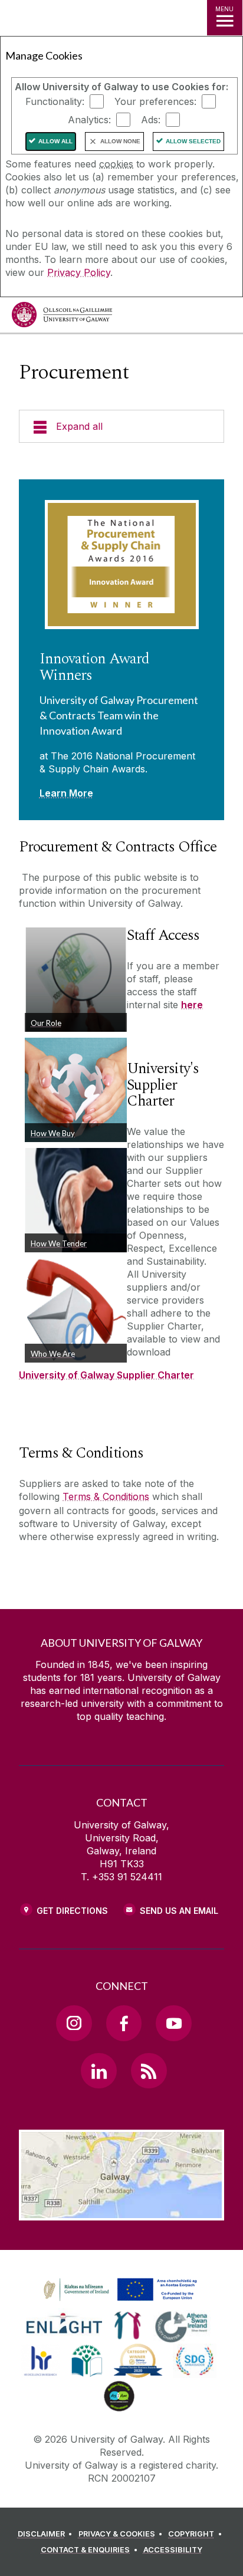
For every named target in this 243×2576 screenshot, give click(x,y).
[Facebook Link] (124, 2023)
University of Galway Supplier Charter (106, 1375)
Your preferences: (155, 101)
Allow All (55, 141)
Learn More (66, 793)
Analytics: (89, 120)
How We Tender (59, 1243)
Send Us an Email (179, 1911)
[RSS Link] (149, 2071)
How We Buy (53, 1133)
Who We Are (53, 1354)
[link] (119, 2290)
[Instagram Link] (74, 2023)
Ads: (151, 120)
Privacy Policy (79, 272)
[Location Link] (121, 2212)
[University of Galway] (62, 318)
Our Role (46, 1023)
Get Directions (72, 1911)
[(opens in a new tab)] (121, 2301)
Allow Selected (193, 141)
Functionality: (55, 101)
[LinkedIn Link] (98, 2071)
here (192, 1005)
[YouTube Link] (173, 2023)
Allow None (120, 141)
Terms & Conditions (106, 1496)
